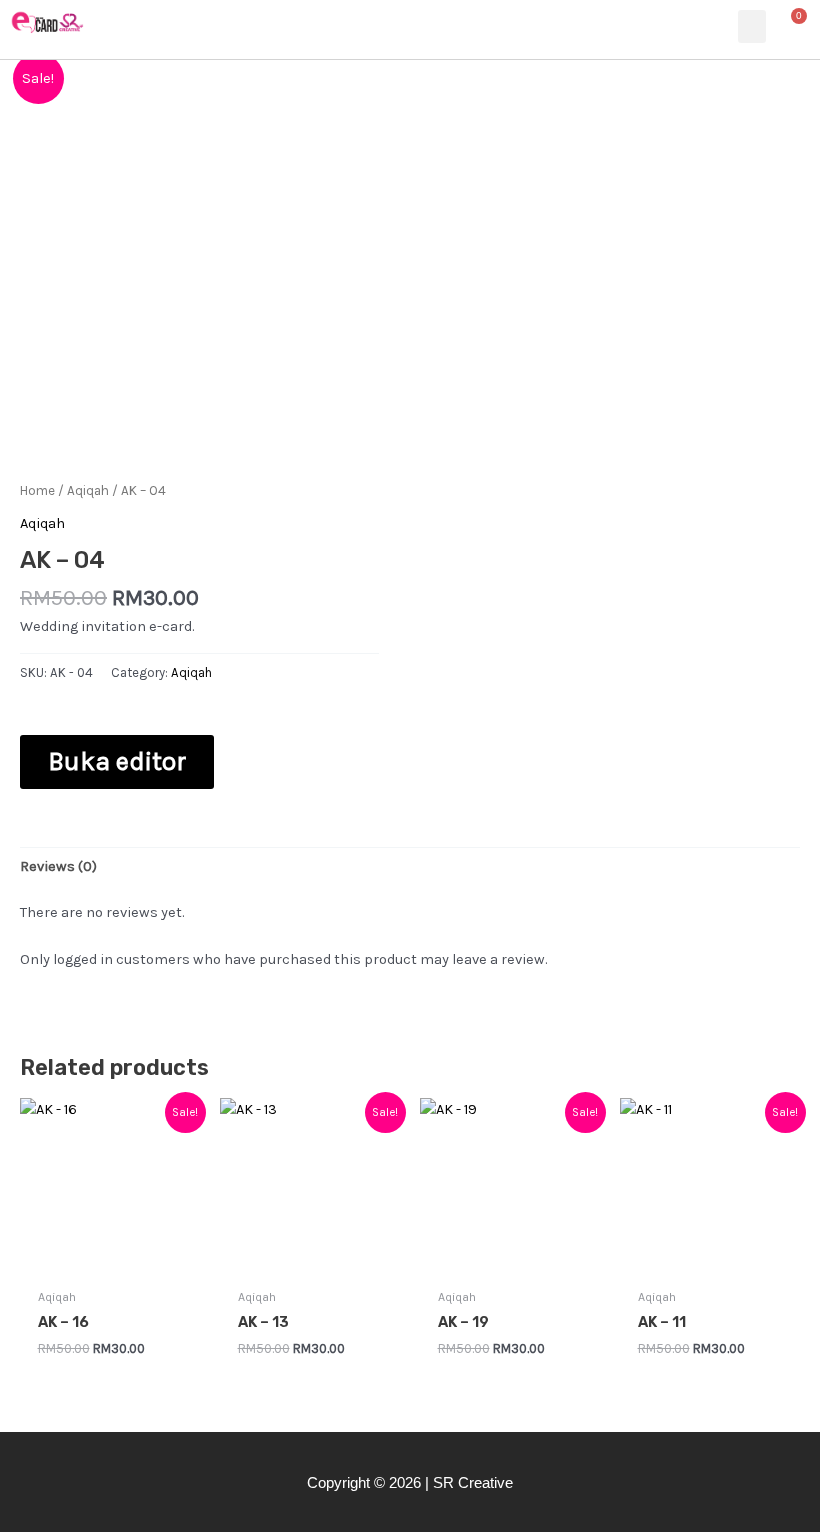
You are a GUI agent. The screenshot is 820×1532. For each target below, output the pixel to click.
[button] (752, 26)
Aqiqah (88, 490)
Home (37, 490)
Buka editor (117, 761)
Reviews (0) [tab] (58, 866)
